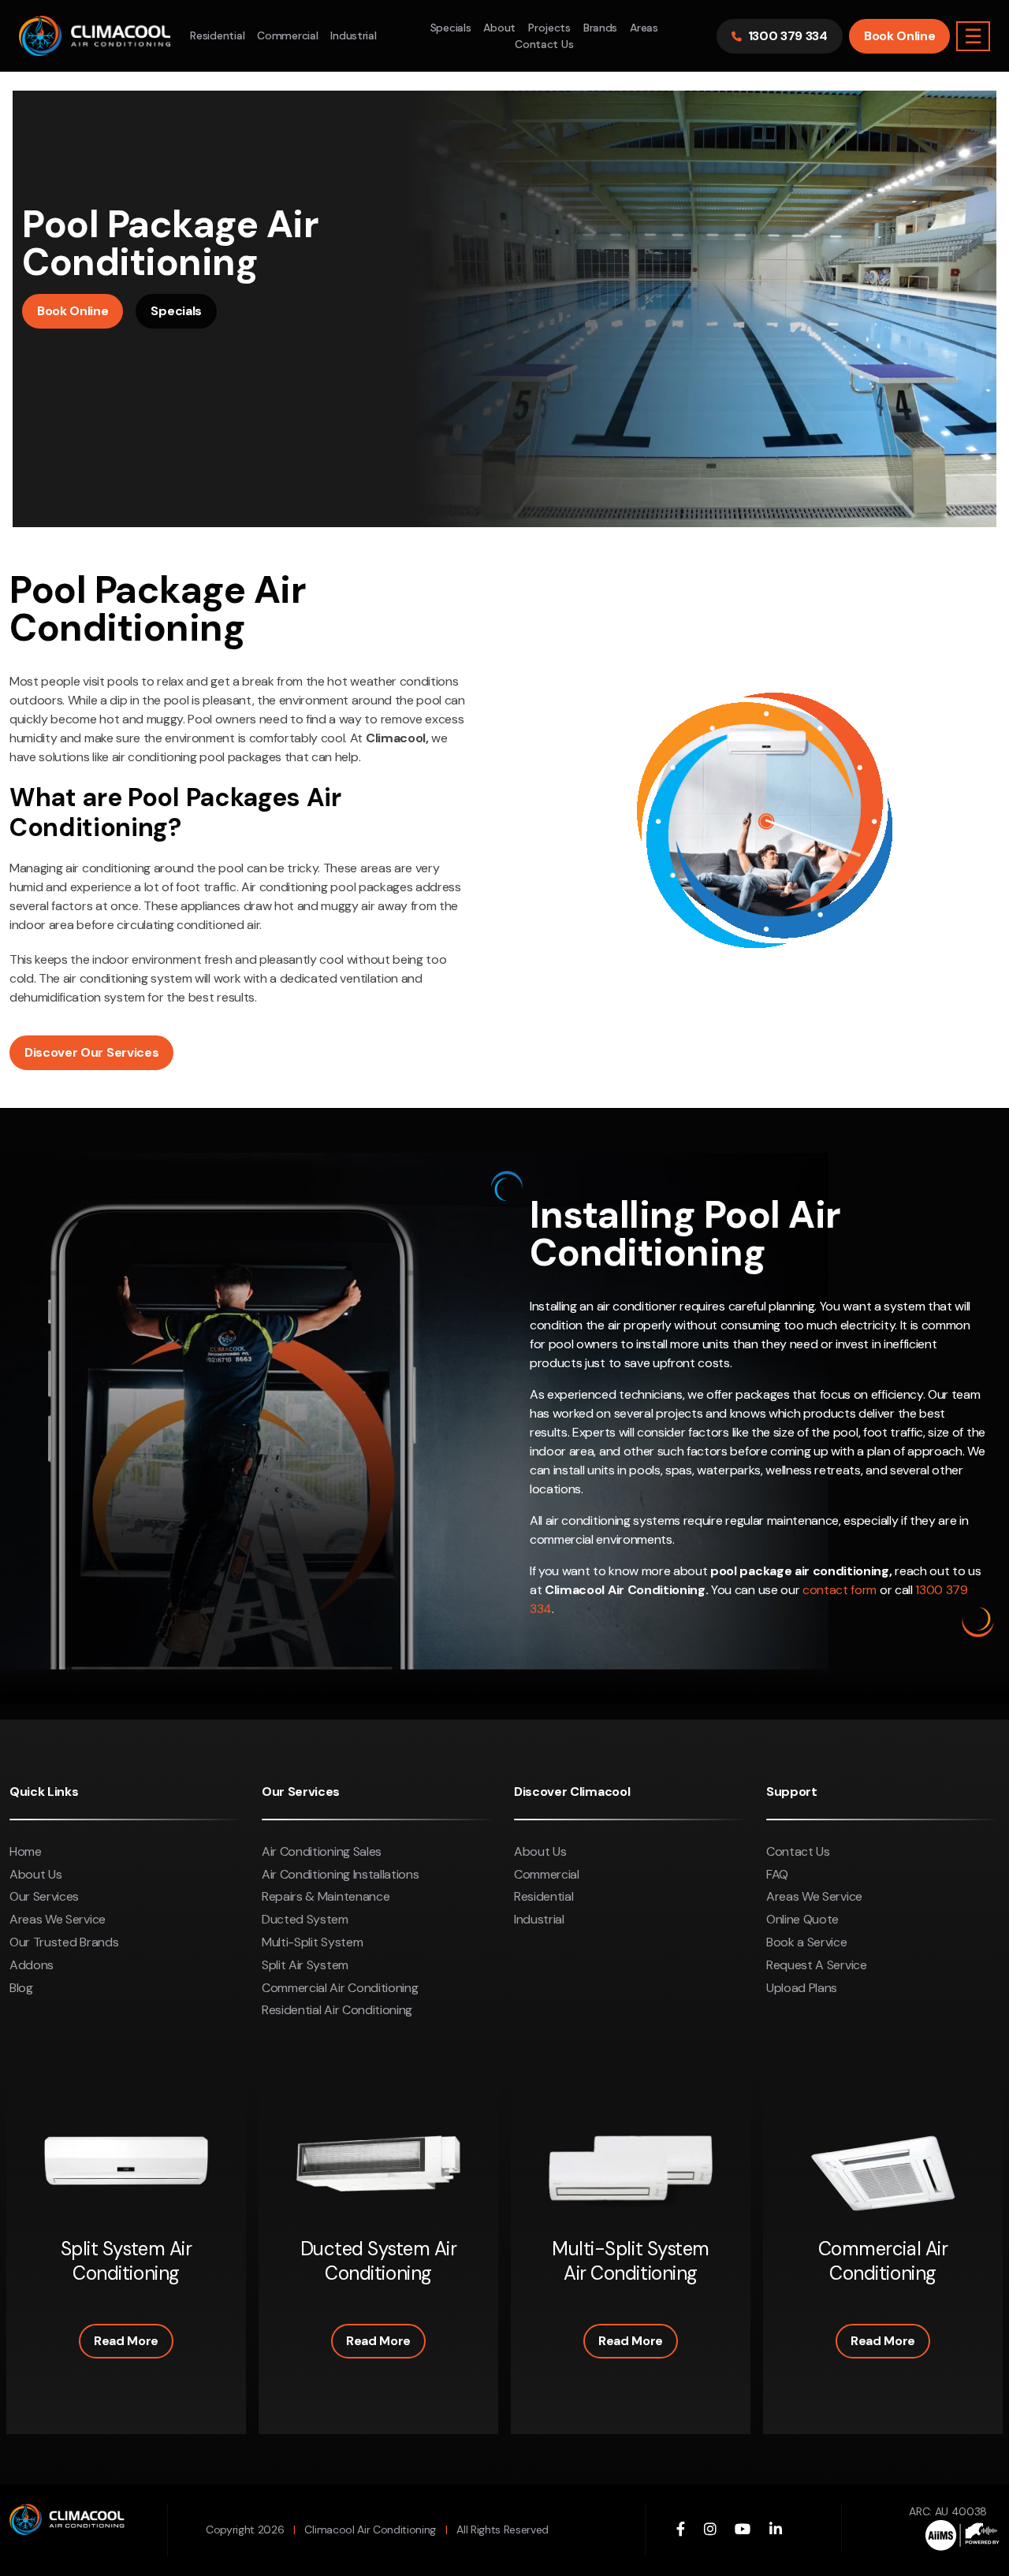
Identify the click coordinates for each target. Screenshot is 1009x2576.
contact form (840, 1590)
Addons (32, 1965)
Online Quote (802, 1919)
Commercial (287, 35)
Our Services (44, 1896)
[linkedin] (776, 2530)
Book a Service (807, 1942)
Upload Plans (802, 1988)
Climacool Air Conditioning (370, 2530)
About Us (35, 1874)
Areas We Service (58, 1919)
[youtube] (743, 2530)
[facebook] (681, 2530)
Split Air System (305, 1965)
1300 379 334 (788, 36)
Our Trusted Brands (64, 1942)
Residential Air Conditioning (337, 2010)
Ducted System (305, 1919)
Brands (600, 28)
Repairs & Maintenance (326, 1896)
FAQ (777, 1874)
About (499, 28)
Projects (549, 28)
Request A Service (817, 1965)
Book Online (899, 36)
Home (26, 1851)
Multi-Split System (312, 1942)
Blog (21, 1988)
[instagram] (710, 2530)
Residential (217, 35)
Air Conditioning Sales (322, 1851)
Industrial (353, 35)
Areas (644, 28)
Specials (451, 28)
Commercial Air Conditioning (340, 1988)
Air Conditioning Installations (340, 1874)
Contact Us (544, 44)
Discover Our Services (91, 1052)
